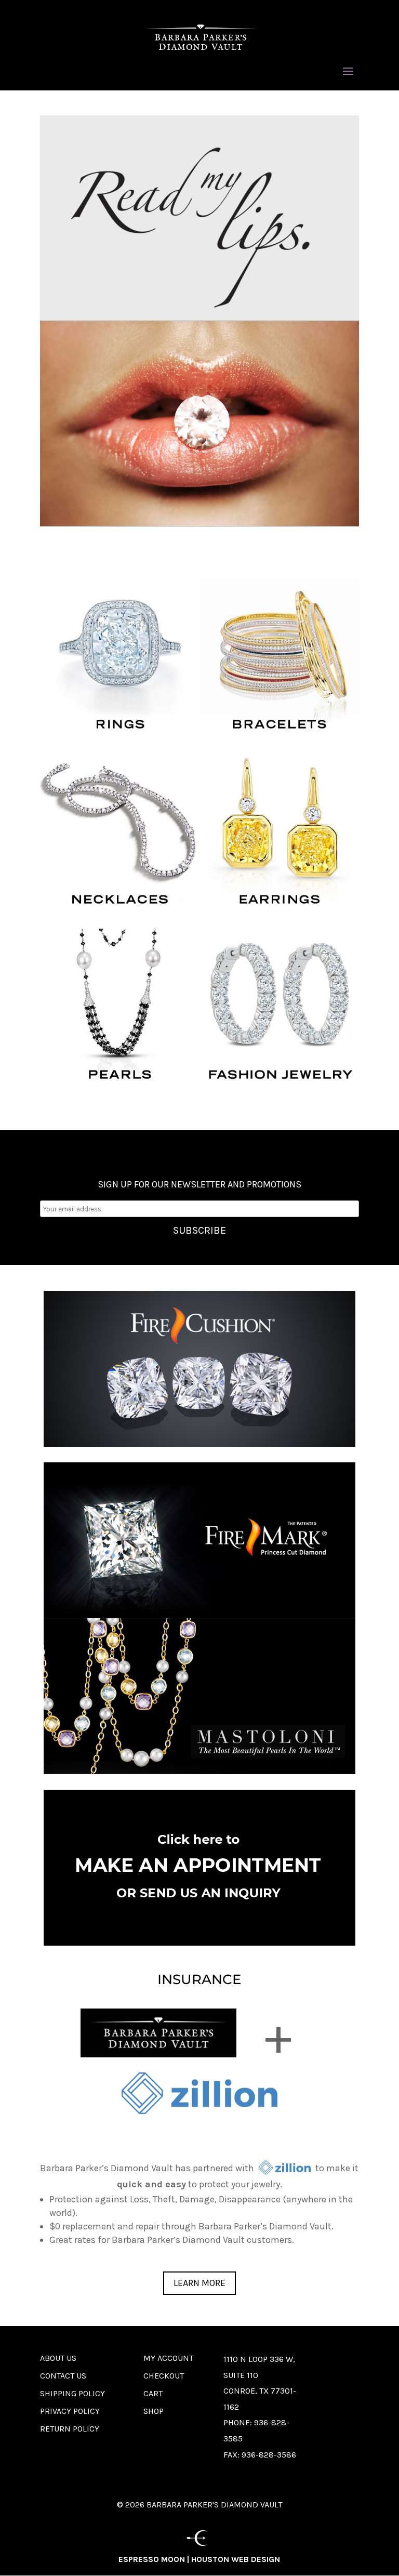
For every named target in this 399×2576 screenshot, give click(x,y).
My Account (168, 2358)
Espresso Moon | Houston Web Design (199, 2559)
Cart (153, 2393)
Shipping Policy (72, 2393)
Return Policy (70, 2429)
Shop (154, 2411)
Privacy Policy (70, 2411)
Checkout (164, 2376)
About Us (58, 2358)
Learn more (199, 2283)
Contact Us (63, 2376)
